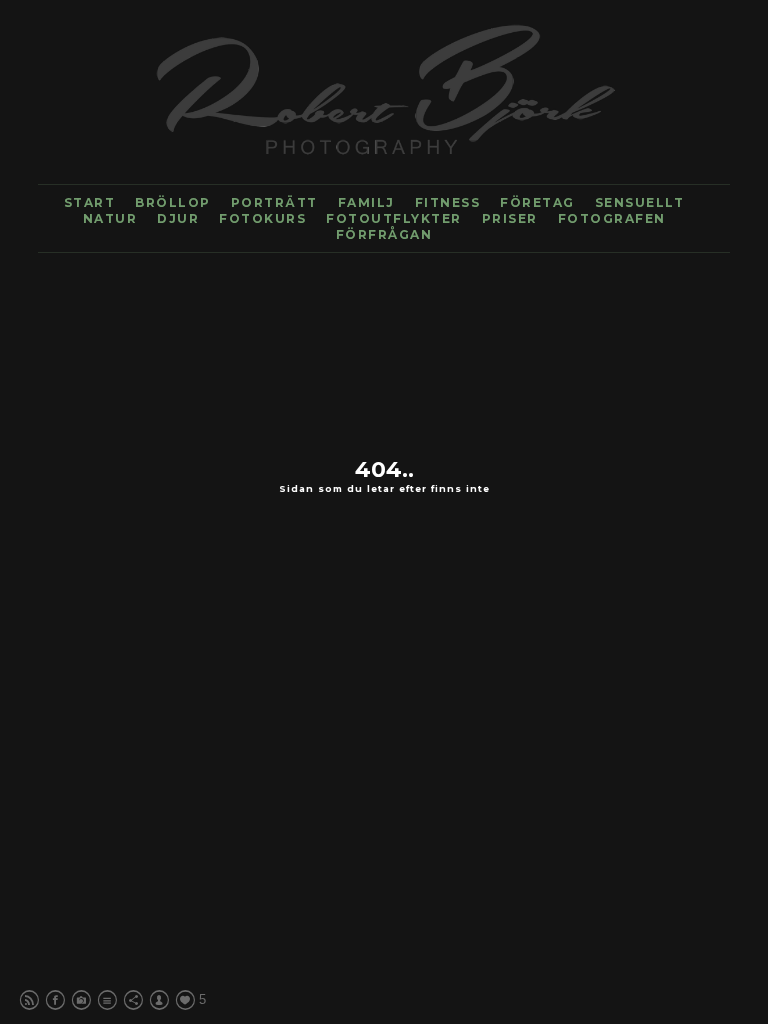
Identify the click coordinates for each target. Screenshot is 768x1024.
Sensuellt (640, 202)
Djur (178, 218)
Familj (366, 202)
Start (90, 202)
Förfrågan (384, 234)
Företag (537, 202)
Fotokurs (262, 218)
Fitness (448, 202)
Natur (110, 218)
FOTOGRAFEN (612, 218)
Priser (510, 218)
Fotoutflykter (394, 218)
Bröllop (173, 202)
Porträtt (274, 202)
